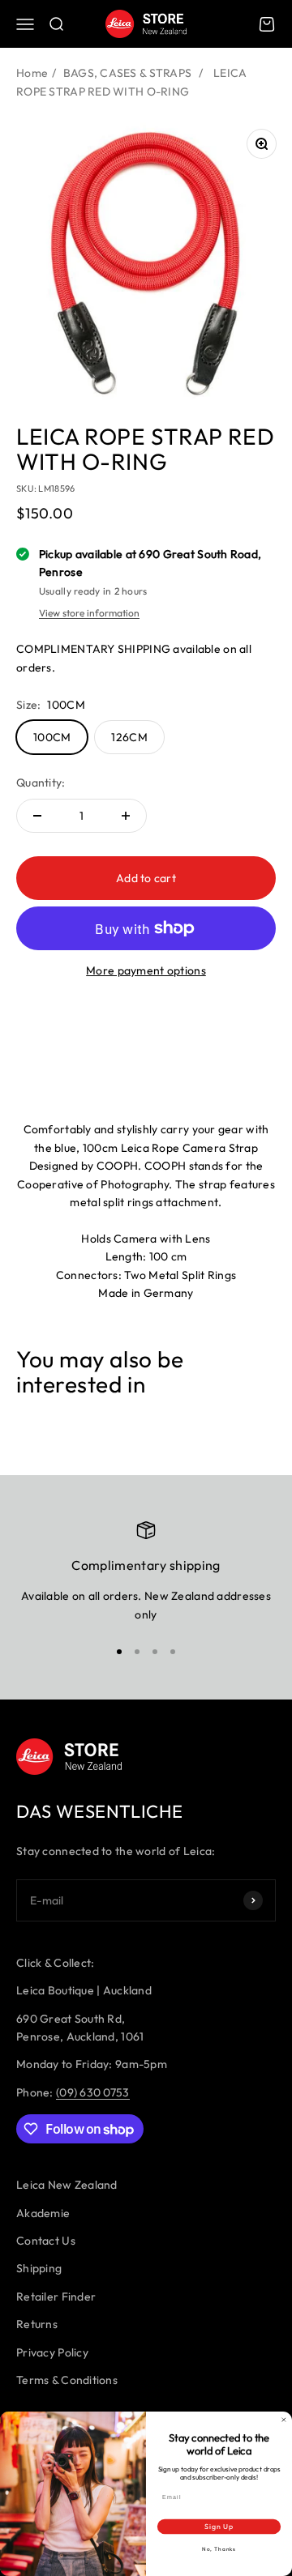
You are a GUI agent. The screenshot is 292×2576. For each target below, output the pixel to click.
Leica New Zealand (67, 2185)
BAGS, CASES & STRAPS (128, 73)
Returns (37, 2324)
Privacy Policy (52, 2352)
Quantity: (41, 783)
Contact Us (46, 2241)
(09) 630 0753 (93, 2092)
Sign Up (219, 2526)
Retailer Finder (56, 2297)
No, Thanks (219, 2549)
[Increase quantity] (126, 816)
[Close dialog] (283, 2420)
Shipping (39, 2268)
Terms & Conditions (67, 2380)
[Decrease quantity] (37, 816)
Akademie (43, 2213)
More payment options (146, 970)
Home (32, 73)
